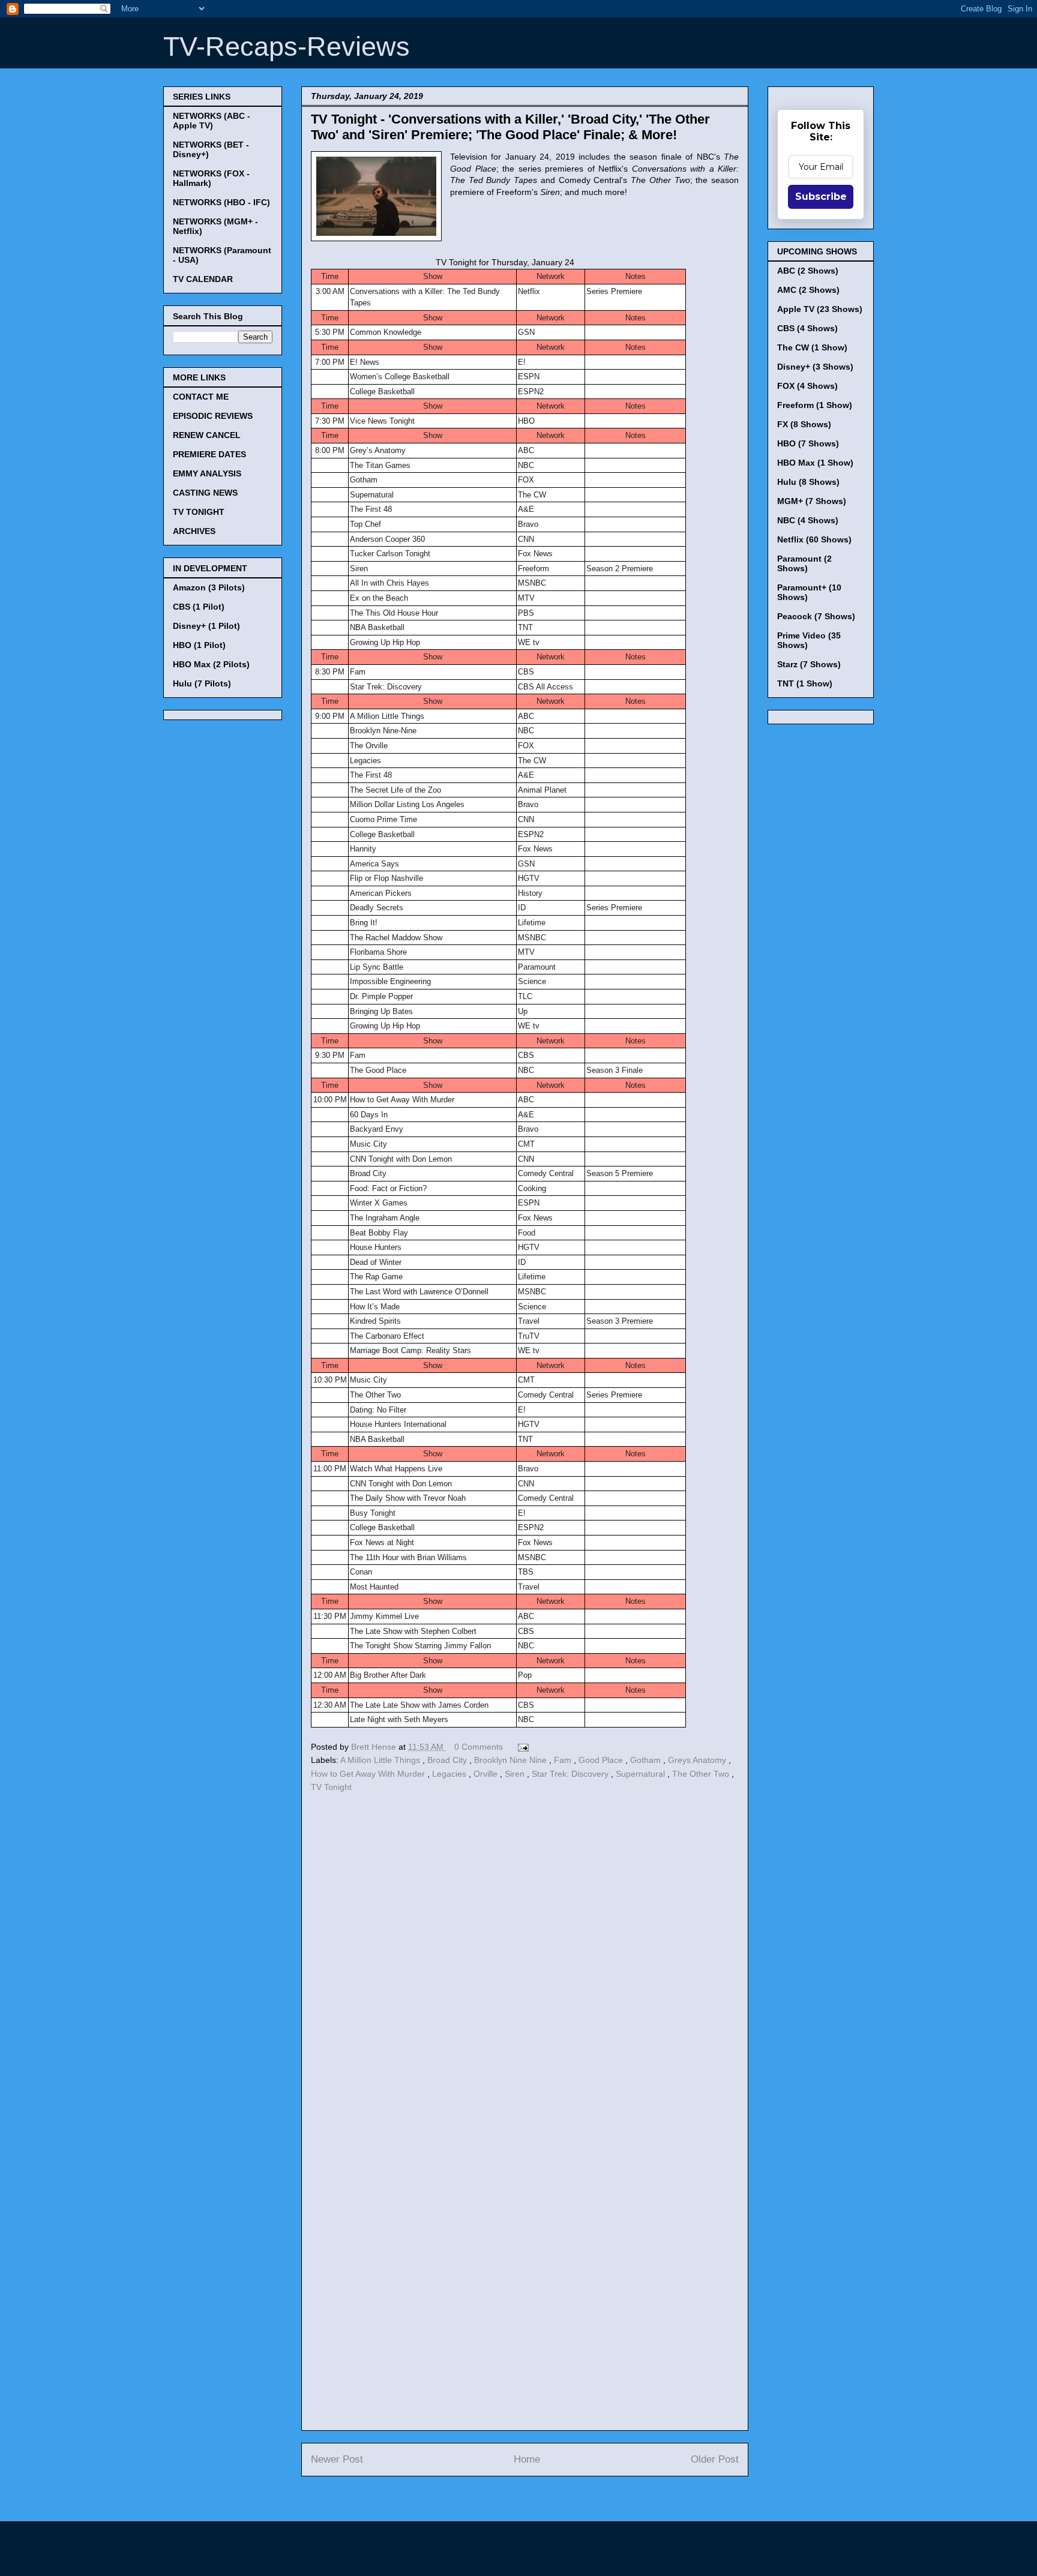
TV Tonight (331, 1787)
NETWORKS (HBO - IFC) (221, 202)
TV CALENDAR (203, 279)
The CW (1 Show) (812, 347)
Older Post (715, 2459)
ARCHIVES (194, 531)
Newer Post (337, 2459)
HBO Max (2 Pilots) (211, 664)
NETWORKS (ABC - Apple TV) (212, 121)
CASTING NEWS (205, 493)
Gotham (647, 1760)
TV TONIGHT (199, 512)
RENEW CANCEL (207, 435)
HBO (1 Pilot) (199, 645)
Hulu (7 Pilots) (202, 683)
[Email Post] (521, 1747)
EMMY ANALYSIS (207, 473)
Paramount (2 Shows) (804, 563)
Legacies (450, 1774)
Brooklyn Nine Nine (512, 1760)
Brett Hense (375, 1747)
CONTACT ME (201, 397)
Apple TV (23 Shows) (820, 309)
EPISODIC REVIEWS (213, 416)
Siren (516, 1774)
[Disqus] (525, 1960)
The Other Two (702, 1774)
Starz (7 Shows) (809, 664)
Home (527, 2459)
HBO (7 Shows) (808, 443)
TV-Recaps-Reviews (287, 47)
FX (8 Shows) (804, 424)
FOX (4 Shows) (807, 386)
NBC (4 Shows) (808, 520)
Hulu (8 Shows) (808, 482)
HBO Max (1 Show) (815, 463)
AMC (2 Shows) (808, 290)
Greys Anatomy (698, 1760)
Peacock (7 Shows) (816, 616)
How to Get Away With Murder (369, 1774)
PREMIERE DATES (209, 454)
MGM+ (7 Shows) (812, 501)
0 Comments (479, 1747)
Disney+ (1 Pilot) (206, 626)
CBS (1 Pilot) (199, 607)
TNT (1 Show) (805, 683)
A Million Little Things (381, 1760)
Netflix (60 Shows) (814, 539)
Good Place (602, 1760)
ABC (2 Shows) (808, 271)
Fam (564, 1760)
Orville (487, 1774)
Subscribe (821, 197)
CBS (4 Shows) (807, 328)
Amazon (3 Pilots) (209, 587)
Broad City (448, 1760)
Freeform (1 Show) (815, 405)
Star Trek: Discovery (571, 1774)
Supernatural (642, 1774)
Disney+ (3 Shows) (815, 367)
